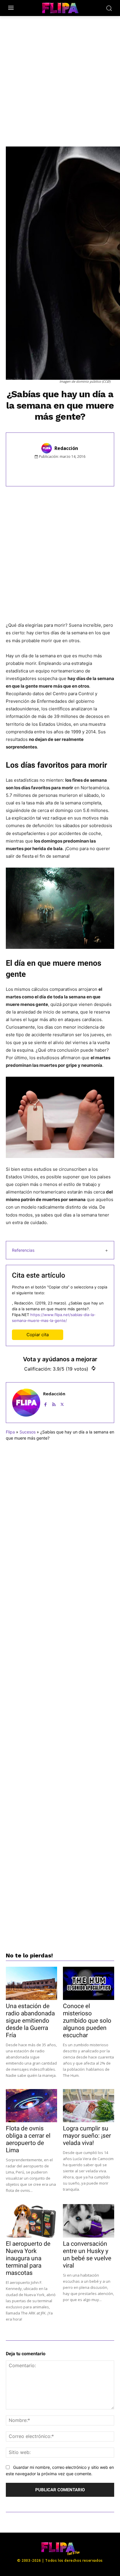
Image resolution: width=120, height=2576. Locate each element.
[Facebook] (42, 469)
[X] (56, 469)
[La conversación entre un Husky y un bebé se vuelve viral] (89, 2221)
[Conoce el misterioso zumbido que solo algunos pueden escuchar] (89, 1983)
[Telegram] (82, 469)
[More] (96, 469)
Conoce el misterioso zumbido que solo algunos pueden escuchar (87, 2021)
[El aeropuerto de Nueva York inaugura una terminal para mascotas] (31, 2221)
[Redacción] (47, 448)
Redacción (66, 448)
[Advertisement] (60, 78)
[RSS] (54, 1403)
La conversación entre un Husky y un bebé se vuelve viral (87, 2255)
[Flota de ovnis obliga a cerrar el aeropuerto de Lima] (31, 2106)
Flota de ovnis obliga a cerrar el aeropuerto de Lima (28, 2139)
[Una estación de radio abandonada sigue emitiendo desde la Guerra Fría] (31, 1983)
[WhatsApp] (69, 469)
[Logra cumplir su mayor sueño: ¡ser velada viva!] (89, 2106)
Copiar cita (38, 1335)
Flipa (10, 1432)
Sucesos (28, 1432)
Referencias (23, 1250)
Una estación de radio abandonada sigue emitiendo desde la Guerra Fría (30, 2021)
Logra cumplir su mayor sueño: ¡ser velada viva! (87, 2136)
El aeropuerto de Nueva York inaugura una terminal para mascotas (28, 2258)
